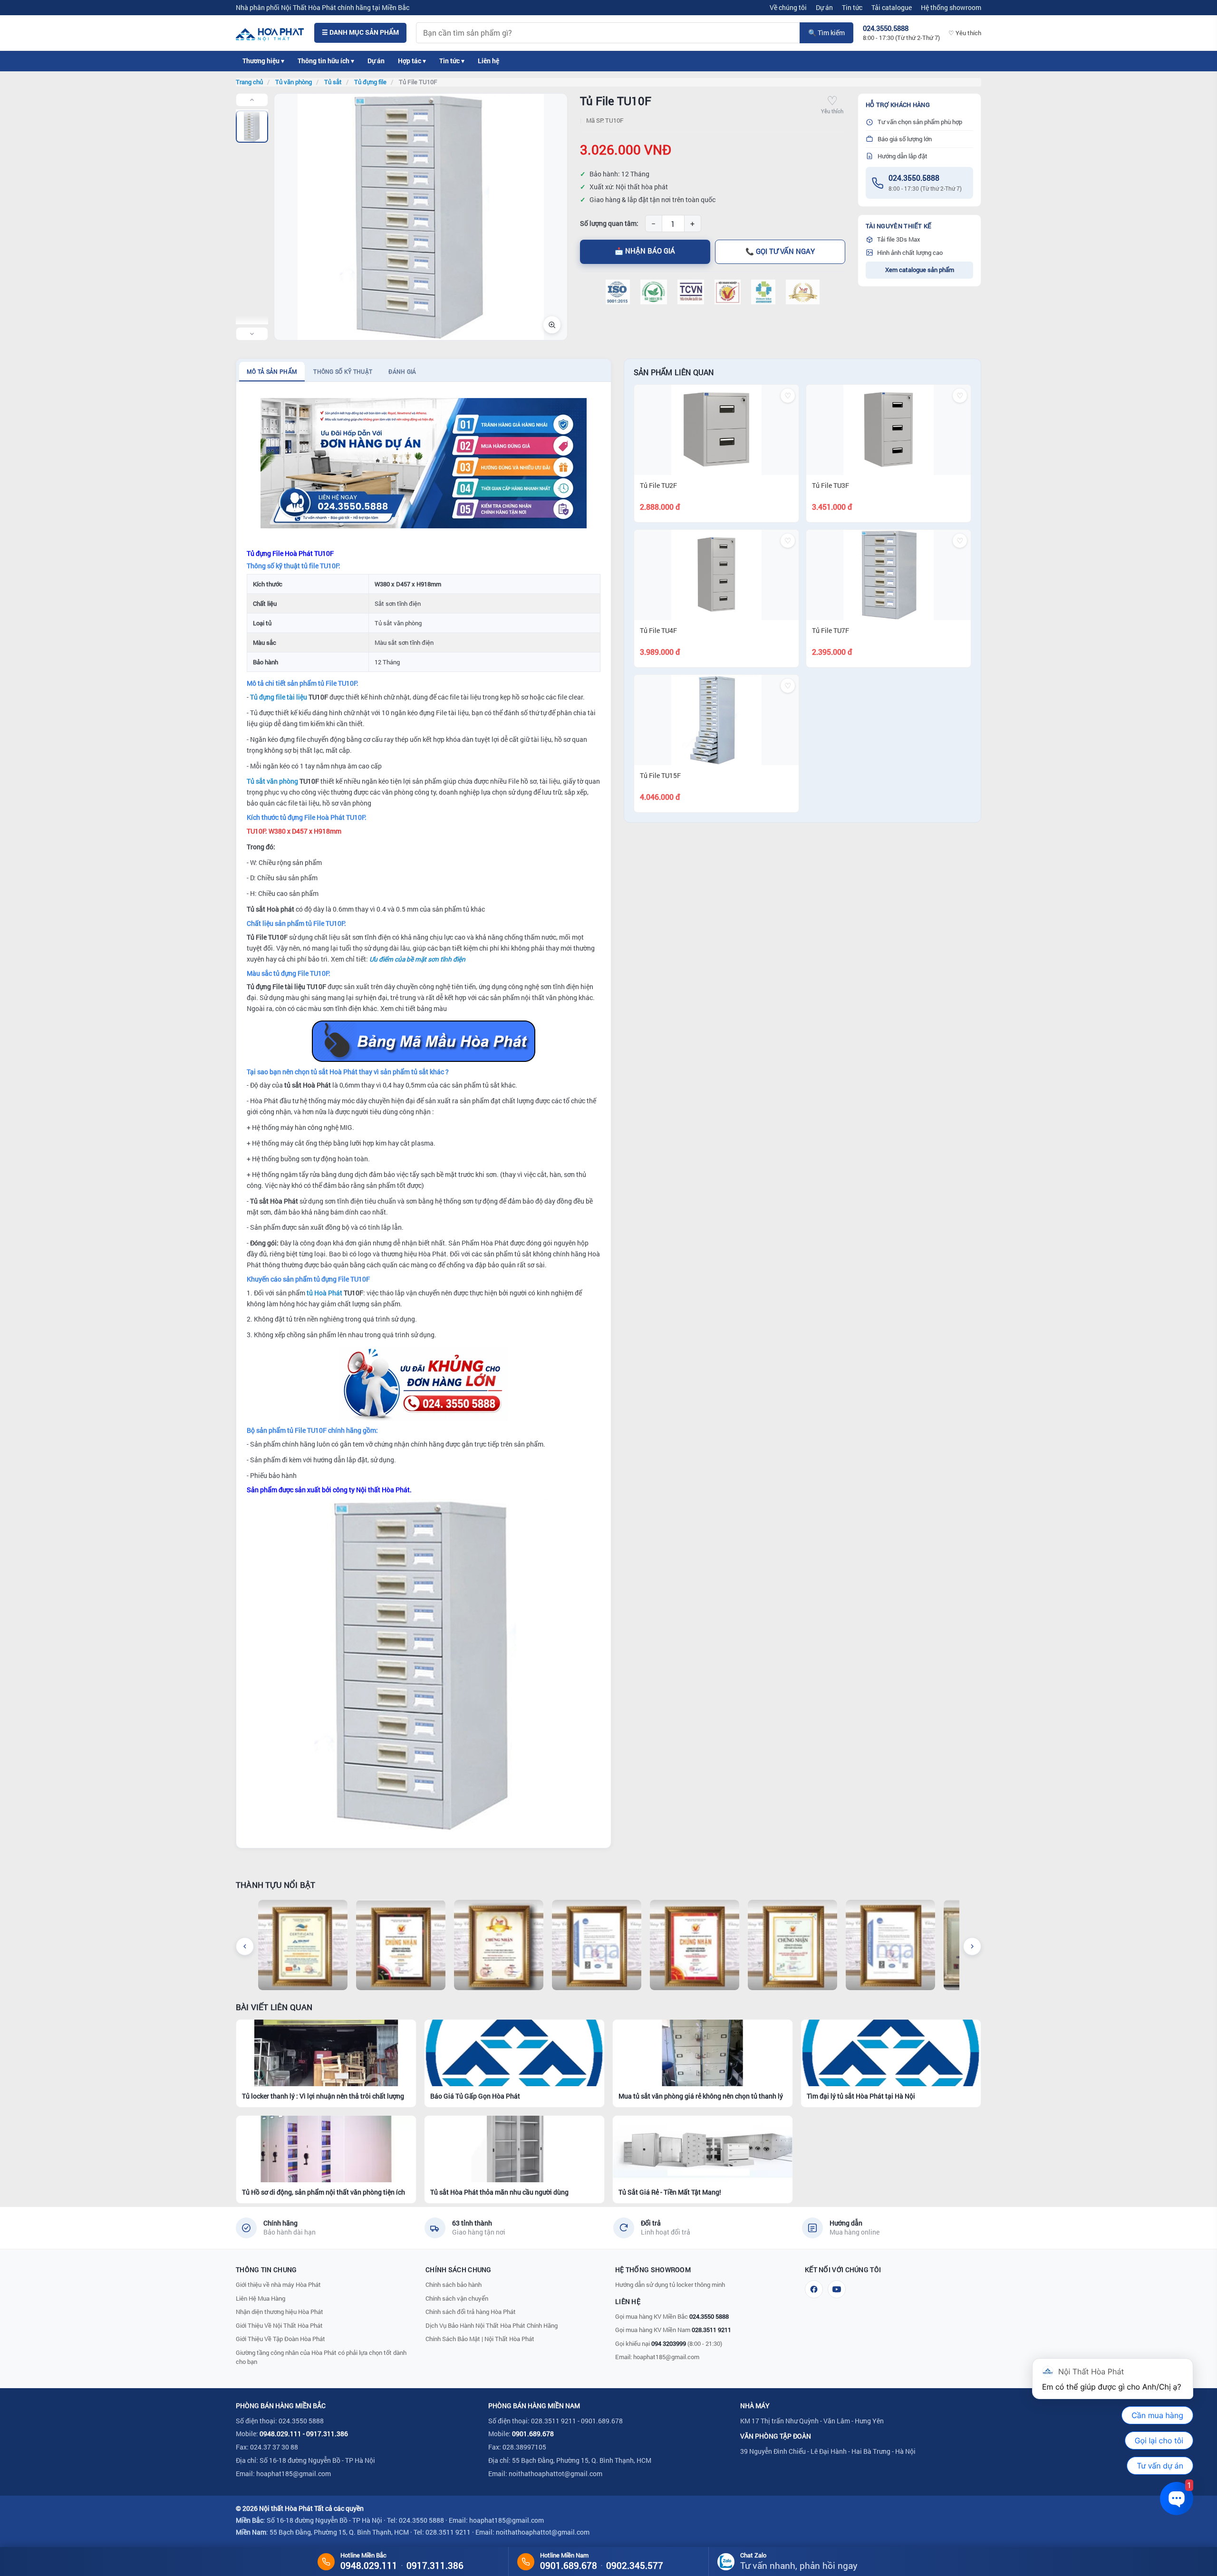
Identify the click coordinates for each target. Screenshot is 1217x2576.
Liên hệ (488, 61)
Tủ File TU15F (660, 775)
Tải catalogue (892, 7)
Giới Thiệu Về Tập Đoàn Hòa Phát (280, 2339)
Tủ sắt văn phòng (272, 781)
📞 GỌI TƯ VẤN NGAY (780, 251)
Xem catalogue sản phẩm (920, 270)
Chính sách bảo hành (454, 2284)
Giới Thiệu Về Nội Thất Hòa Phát (279, 2325)
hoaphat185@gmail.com (666, 2357)
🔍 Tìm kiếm (826, 33)
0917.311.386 (327, 2434)
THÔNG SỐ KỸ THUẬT (343, 371)
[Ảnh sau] (252, 334)
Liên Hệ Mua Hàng (261, 2298)
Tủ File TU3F (831, 485)
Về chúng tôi (788, 7)
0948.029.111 (280, 2434)
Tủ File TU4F (658, 630)
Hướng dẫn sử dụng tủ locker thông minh (670, 2284)
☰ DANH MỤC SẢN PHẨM (360, 32)
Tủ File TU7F (831, 630)
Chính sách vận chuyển (457, 2298)
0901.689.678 (533, 2434)
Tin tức (852, 7)
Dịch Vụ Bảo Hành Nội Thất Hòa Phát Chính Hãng (492, 2325)
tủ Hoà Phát (324, 1293)
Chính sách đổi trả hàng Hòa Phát (471, 2312)
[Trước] (245, 1946)
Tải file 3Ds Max (899, 239)
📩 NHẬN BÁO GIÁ (645, 251)
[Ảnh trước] (252, 100)
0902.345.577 (635, 2565)
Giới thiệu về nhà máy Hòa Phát (278, 2284)
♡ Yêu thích (965, 33)
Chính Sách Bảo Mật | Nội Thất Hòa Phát (480, 2339)
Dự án (824, 7)
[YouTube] (837, 2289)
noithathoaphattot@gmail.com (555, 2474)
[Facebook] (814, 2289)
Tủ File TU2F (658, 485)
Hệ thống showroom (951, 7)
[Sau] (972, 1946)
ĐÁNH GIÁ (402, 371)
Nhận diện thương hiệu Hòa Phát (280, 2312)
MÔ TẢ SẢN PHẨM (272, 371)
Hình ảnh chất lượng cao (910, 253)
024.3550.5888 (914, 178)
